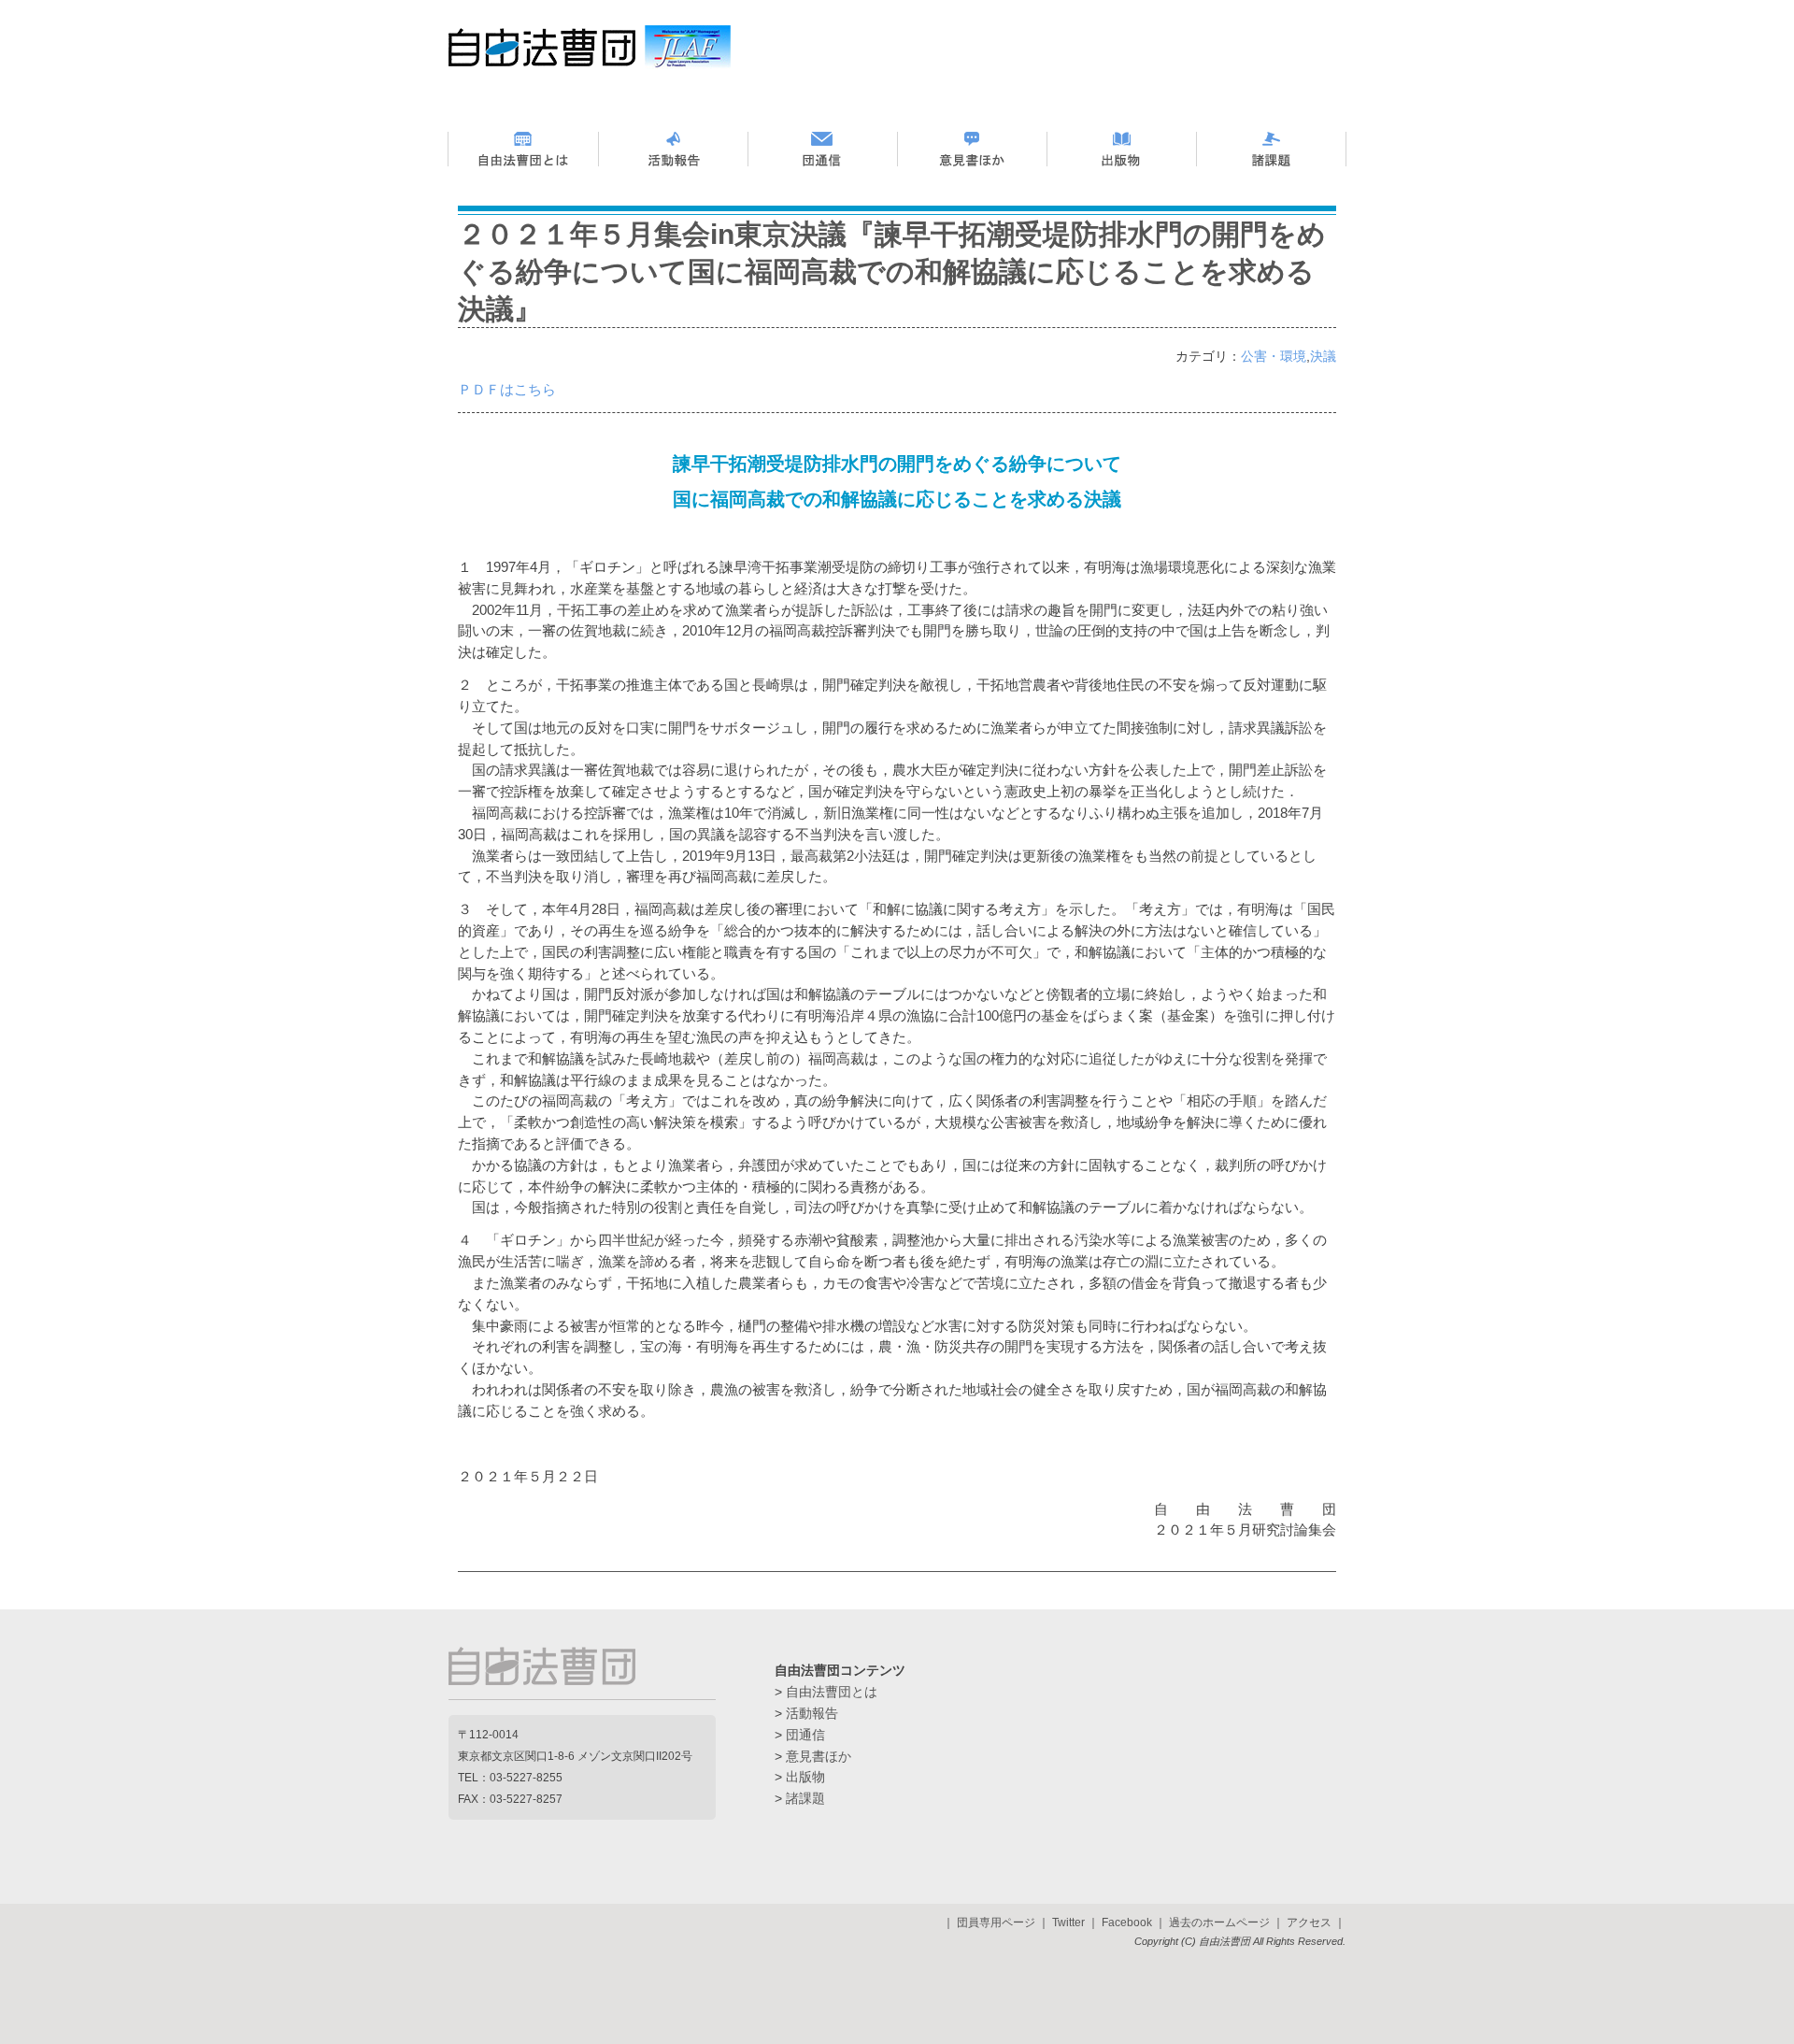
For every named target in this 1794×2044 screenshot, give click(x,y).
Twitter (1068, 1923)
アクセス (1309, 1923)
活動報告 (812, 1713)
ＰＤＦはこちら (507, 389)
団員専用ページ (996, 1923)
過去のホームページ (1219, 1923)
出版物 (805, 1777)
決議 (1323, 357)
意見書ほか (819, 1756)
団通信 (805, 1735)
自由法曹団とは (832, 1692)
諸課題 (805, 1798)
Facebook (1127, 1923)
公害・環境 (1274, 357)
